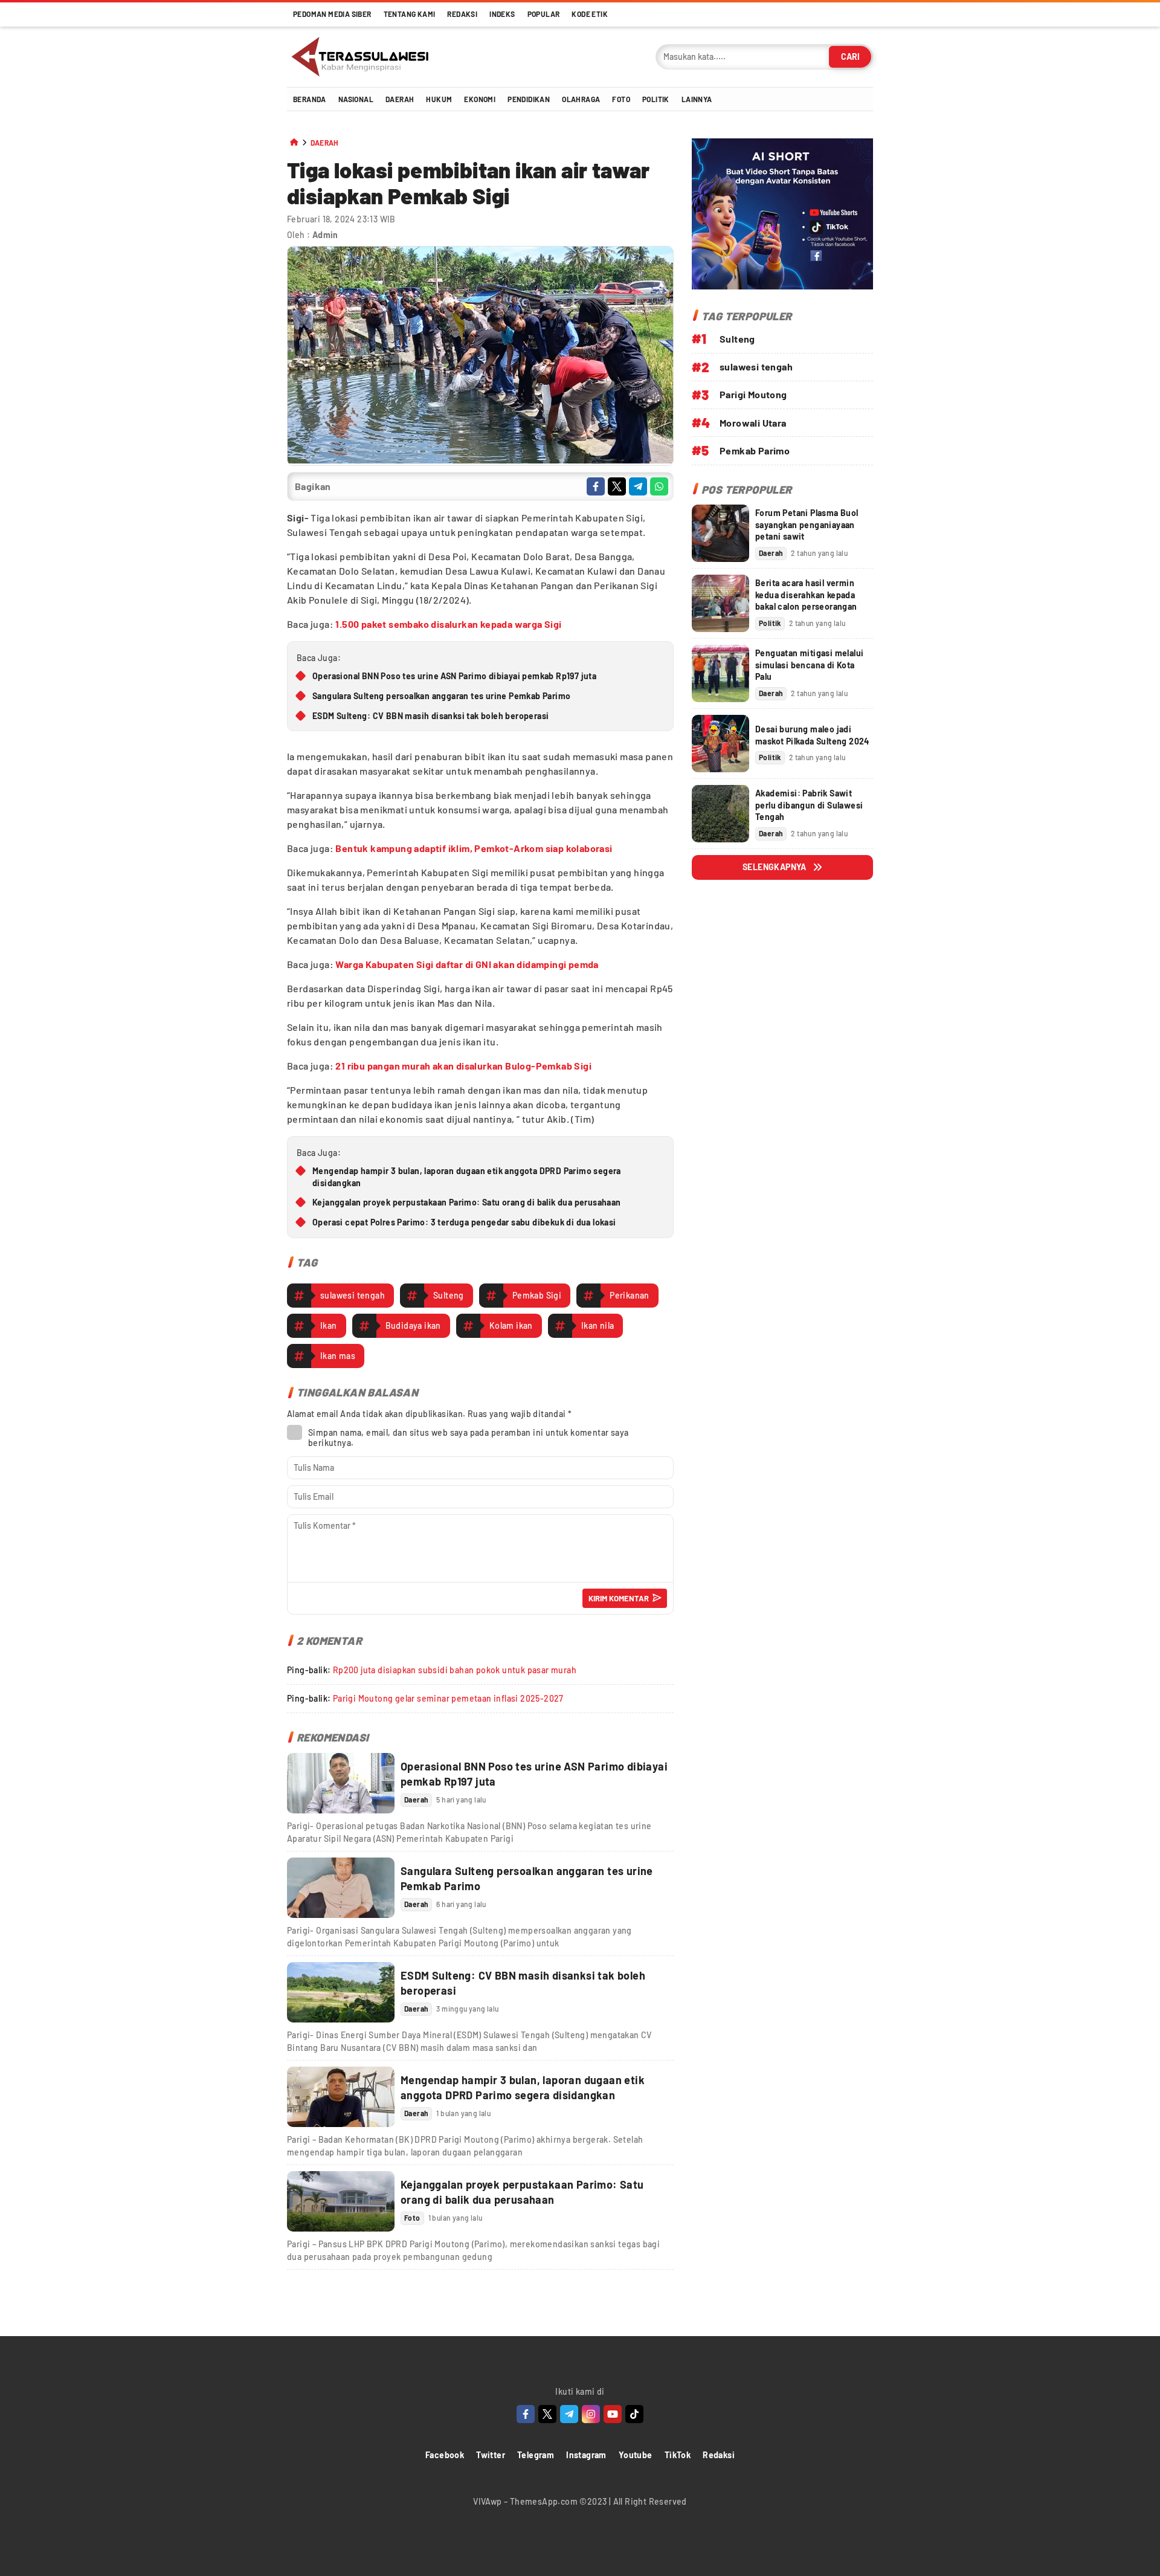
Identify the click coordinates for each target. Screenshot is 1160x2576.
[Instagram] (591, 2414)
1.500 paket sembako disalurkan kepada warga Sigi (448, 624)
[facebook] (596, 486)
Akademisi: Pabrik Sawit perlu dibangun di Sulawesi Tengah (809, 805)
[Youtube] (613, 2414)
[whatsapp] (659, 486)
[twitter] (617, 486)
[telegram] (638, 486)
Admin (325, 235)
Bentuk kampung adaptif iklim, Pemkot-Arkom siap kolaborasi (474, 848)
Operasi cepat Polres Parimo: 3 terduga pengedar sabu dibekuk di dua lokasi (464, 1222)
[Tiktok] (634, 2414)
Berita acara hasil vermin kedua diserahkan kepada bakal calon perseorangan (806, 595)
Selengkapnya (775, 867)
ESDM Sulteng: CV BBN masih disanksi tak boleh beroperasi (430, 716)
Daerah (325, 143)
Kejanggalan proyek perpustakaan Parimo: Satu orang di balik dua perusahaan (467, 1202)
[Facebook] (526, 2414)
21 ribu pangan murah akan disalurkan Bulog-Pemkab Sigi (463, 1066)
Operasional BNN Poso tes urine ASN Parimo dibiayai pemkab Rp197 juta (454, 676)
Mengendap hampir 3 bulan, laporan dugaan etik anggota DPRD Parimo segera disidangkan (467, 1177)
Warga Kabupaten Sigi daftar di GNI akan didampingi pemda (467, 964)
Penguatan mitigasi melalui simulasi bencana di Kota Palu (809, 665)
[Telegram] (569, 2414)
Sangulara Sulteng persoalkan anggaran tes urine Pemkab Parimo (441, 696)
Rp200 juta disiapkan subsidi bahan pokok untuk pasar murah (455, 1670)
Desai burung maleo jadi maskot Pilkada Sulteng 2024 (812, 734)
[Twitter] (547, 2414)
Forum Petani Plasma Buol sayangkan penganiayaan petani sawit (807, 525)
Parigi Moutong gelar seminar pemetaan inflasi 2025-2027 (448, 1698)
